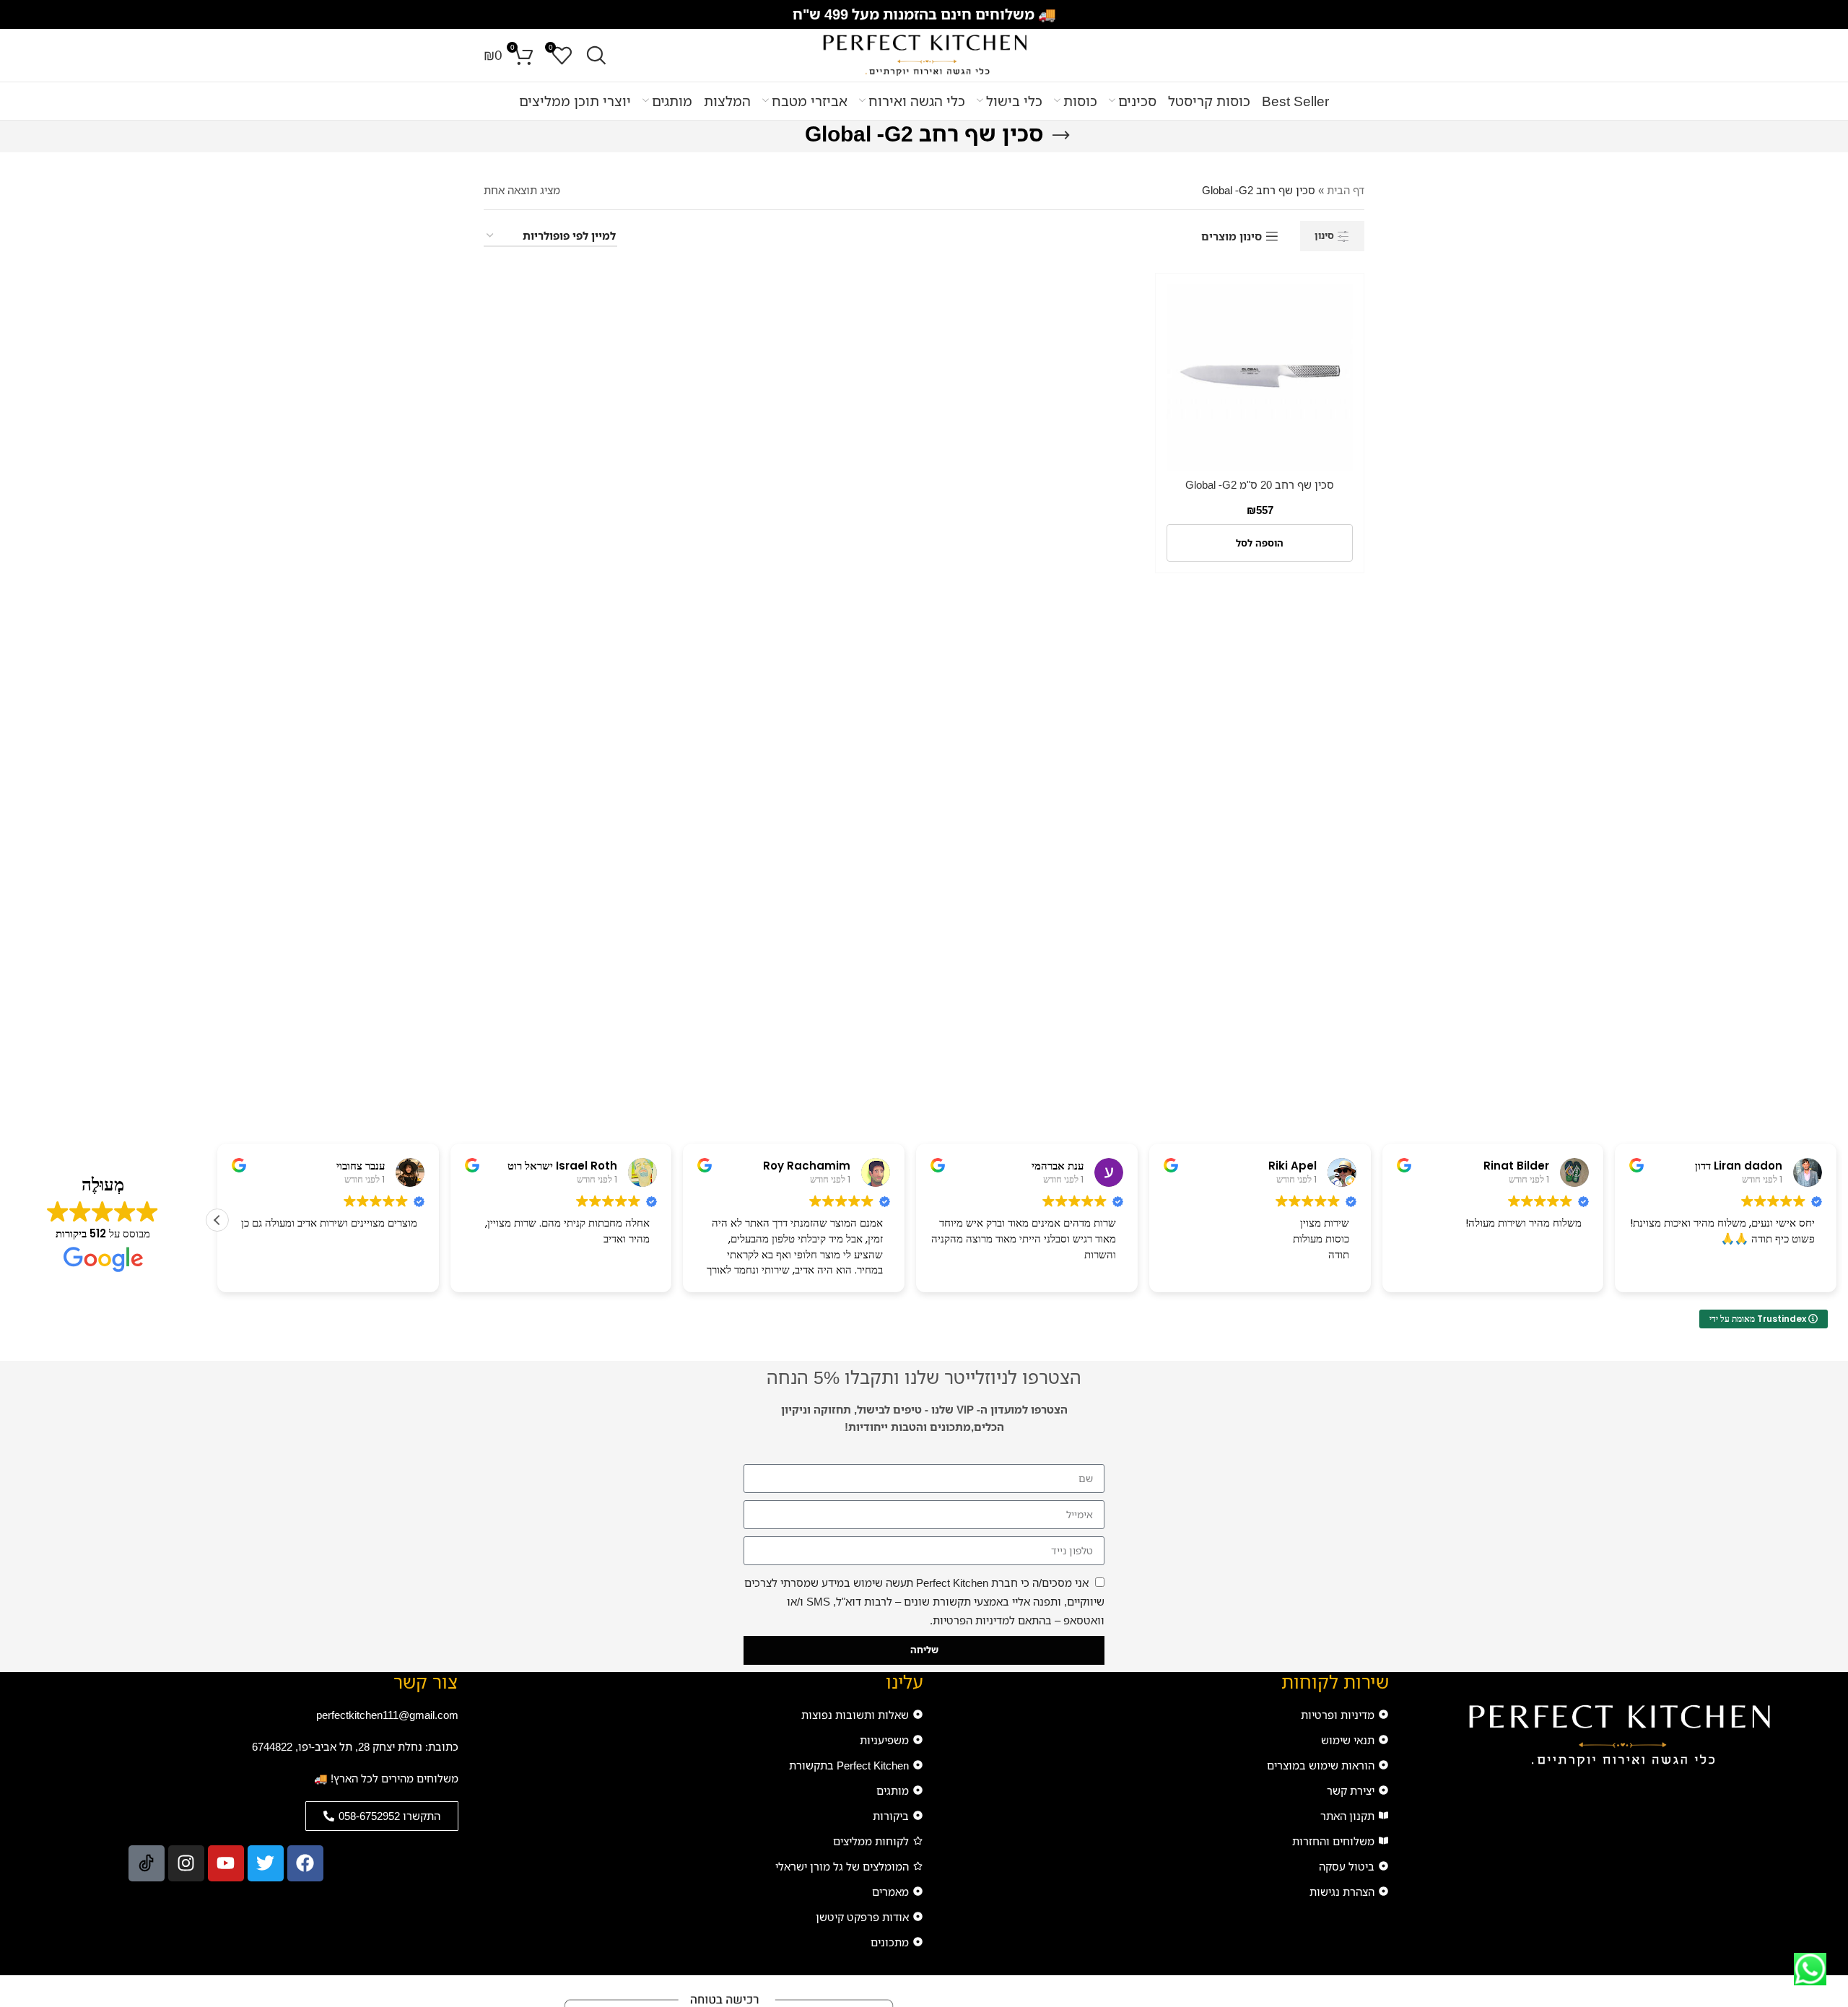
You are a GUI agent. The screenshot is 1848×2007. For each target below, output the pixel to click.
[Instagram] (186, 1863)
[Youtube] (226, 1863)
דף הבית (1346, 190)
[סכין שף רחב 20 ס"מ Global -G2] (1260, 378)
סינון (1324, 235)
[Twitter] (266, 1863)
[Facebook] (305, 1863)
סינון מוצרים (1232, 236)
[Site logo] (924, 54)
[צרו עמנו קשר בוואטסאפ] (1810, 1969)
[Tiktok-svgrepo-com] (147, 1863)
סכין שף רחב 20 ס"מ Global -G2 (1260, 484)
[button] (1260, 543)
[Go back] (1061, 136)
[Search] (596, 56)
